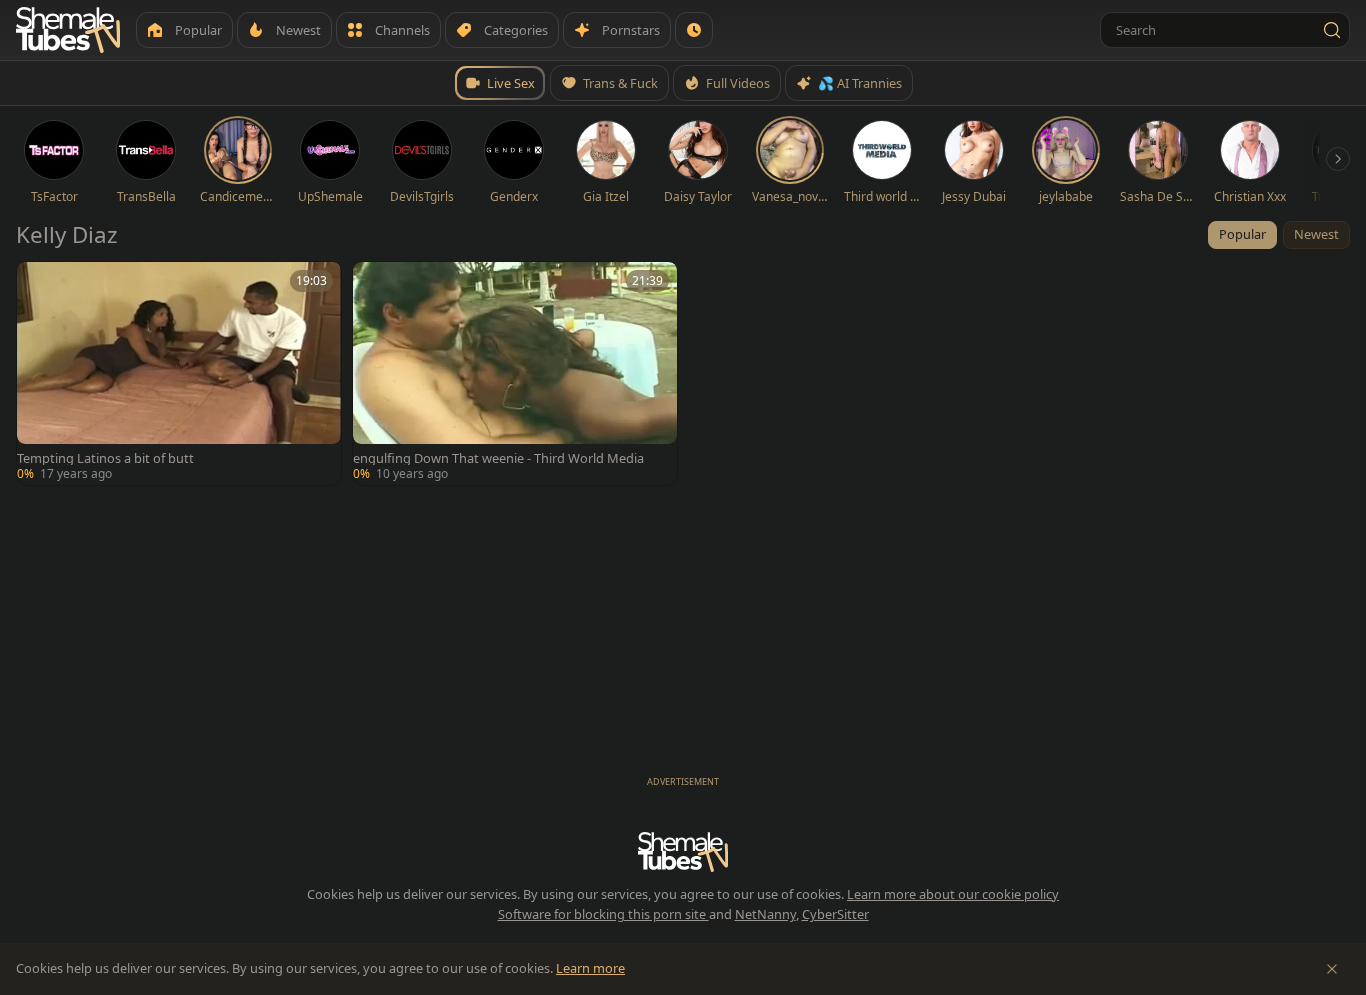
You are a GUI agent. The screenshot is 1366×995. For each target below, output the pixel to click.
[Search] (1332, 30)
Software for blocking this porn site (603, 914)
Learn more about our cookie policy (953, 894)
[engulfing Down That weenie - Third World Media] (515, 373)
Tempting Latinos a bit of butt (105, 458)
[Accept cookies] (1332, 969)
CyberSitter (835, 914)
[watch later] (39, 284)
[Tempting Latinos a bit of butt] (179, 373)
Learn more (590, 968)
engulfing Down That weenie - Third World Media (498, 458)
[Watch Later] (694, 30)
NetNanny (765, 914)
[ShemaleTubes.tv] (68, 30)
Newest (1316, 234)
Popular (1242, 234)
